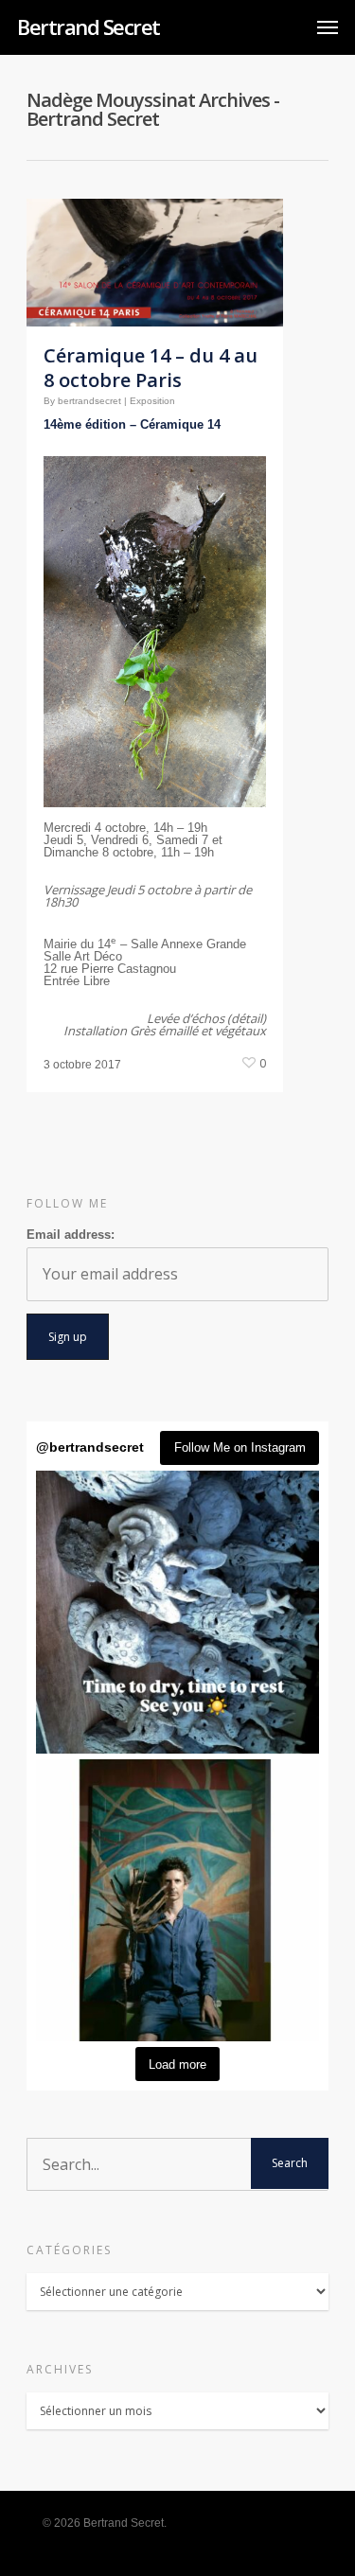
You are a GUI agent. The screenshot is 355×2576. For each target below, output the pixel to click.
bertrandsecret (89, 401)
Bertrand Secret (89, 26)
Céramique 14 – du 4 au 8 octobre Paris (151, 368)
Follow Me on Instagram (240, 1447)
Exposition (152, 401)
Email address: (71, 1235)
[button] (177, 1612)
